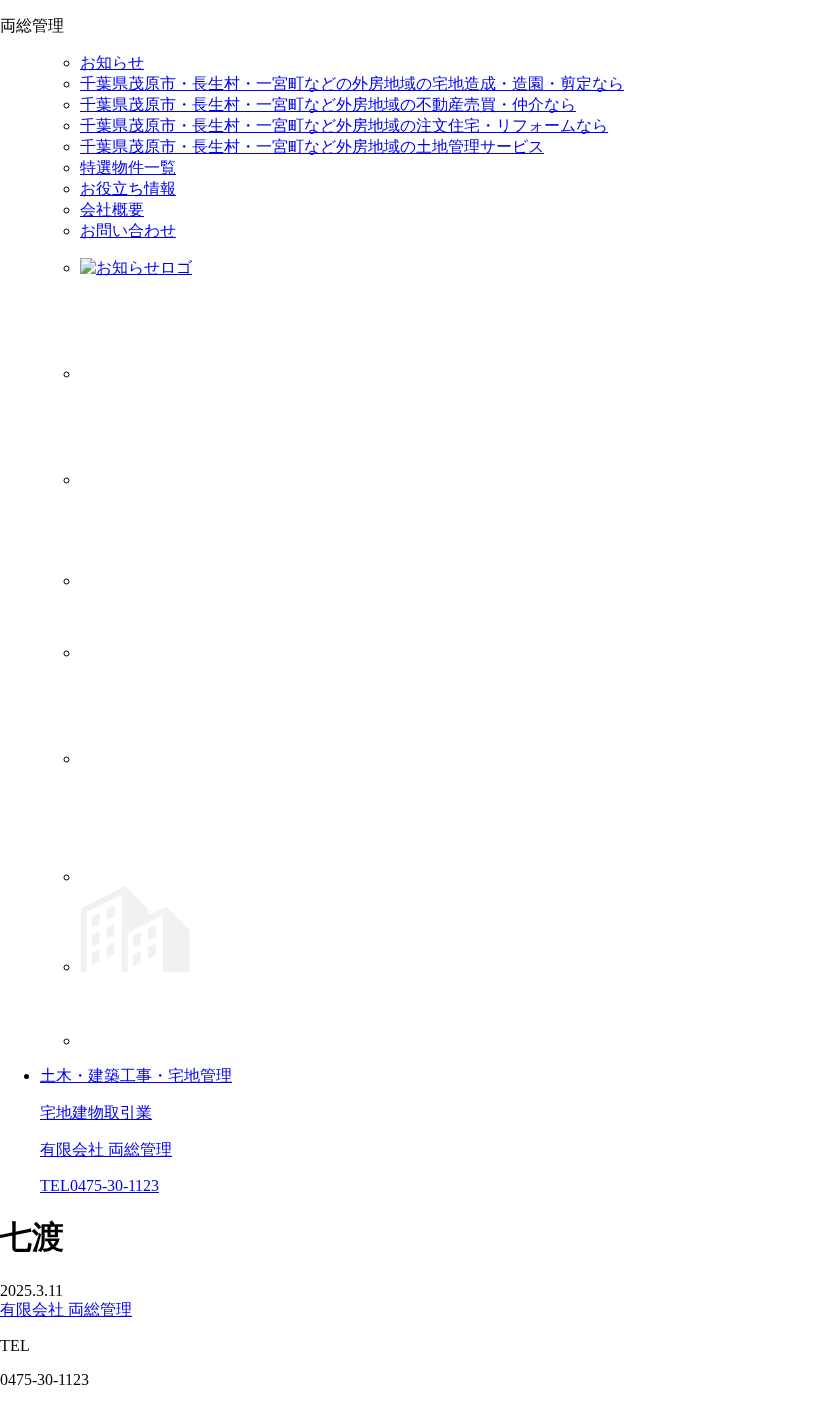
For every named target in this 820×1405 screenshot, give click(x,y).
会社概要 (112, 209)
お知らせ (112, 62)
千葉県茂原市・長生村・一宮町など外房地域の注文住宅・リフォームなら (344, 125)
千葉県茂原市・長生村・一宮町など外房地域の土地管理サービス (312, 146)
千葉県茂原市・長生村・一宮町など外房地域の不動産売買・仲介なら (328, 104)
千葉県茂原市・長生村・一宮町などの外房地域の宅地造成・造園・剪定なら (352, 83)
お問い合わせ (128, 230)
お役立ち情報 (128, 188)
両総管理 (66, 1309)
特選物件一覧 (128, 167)
